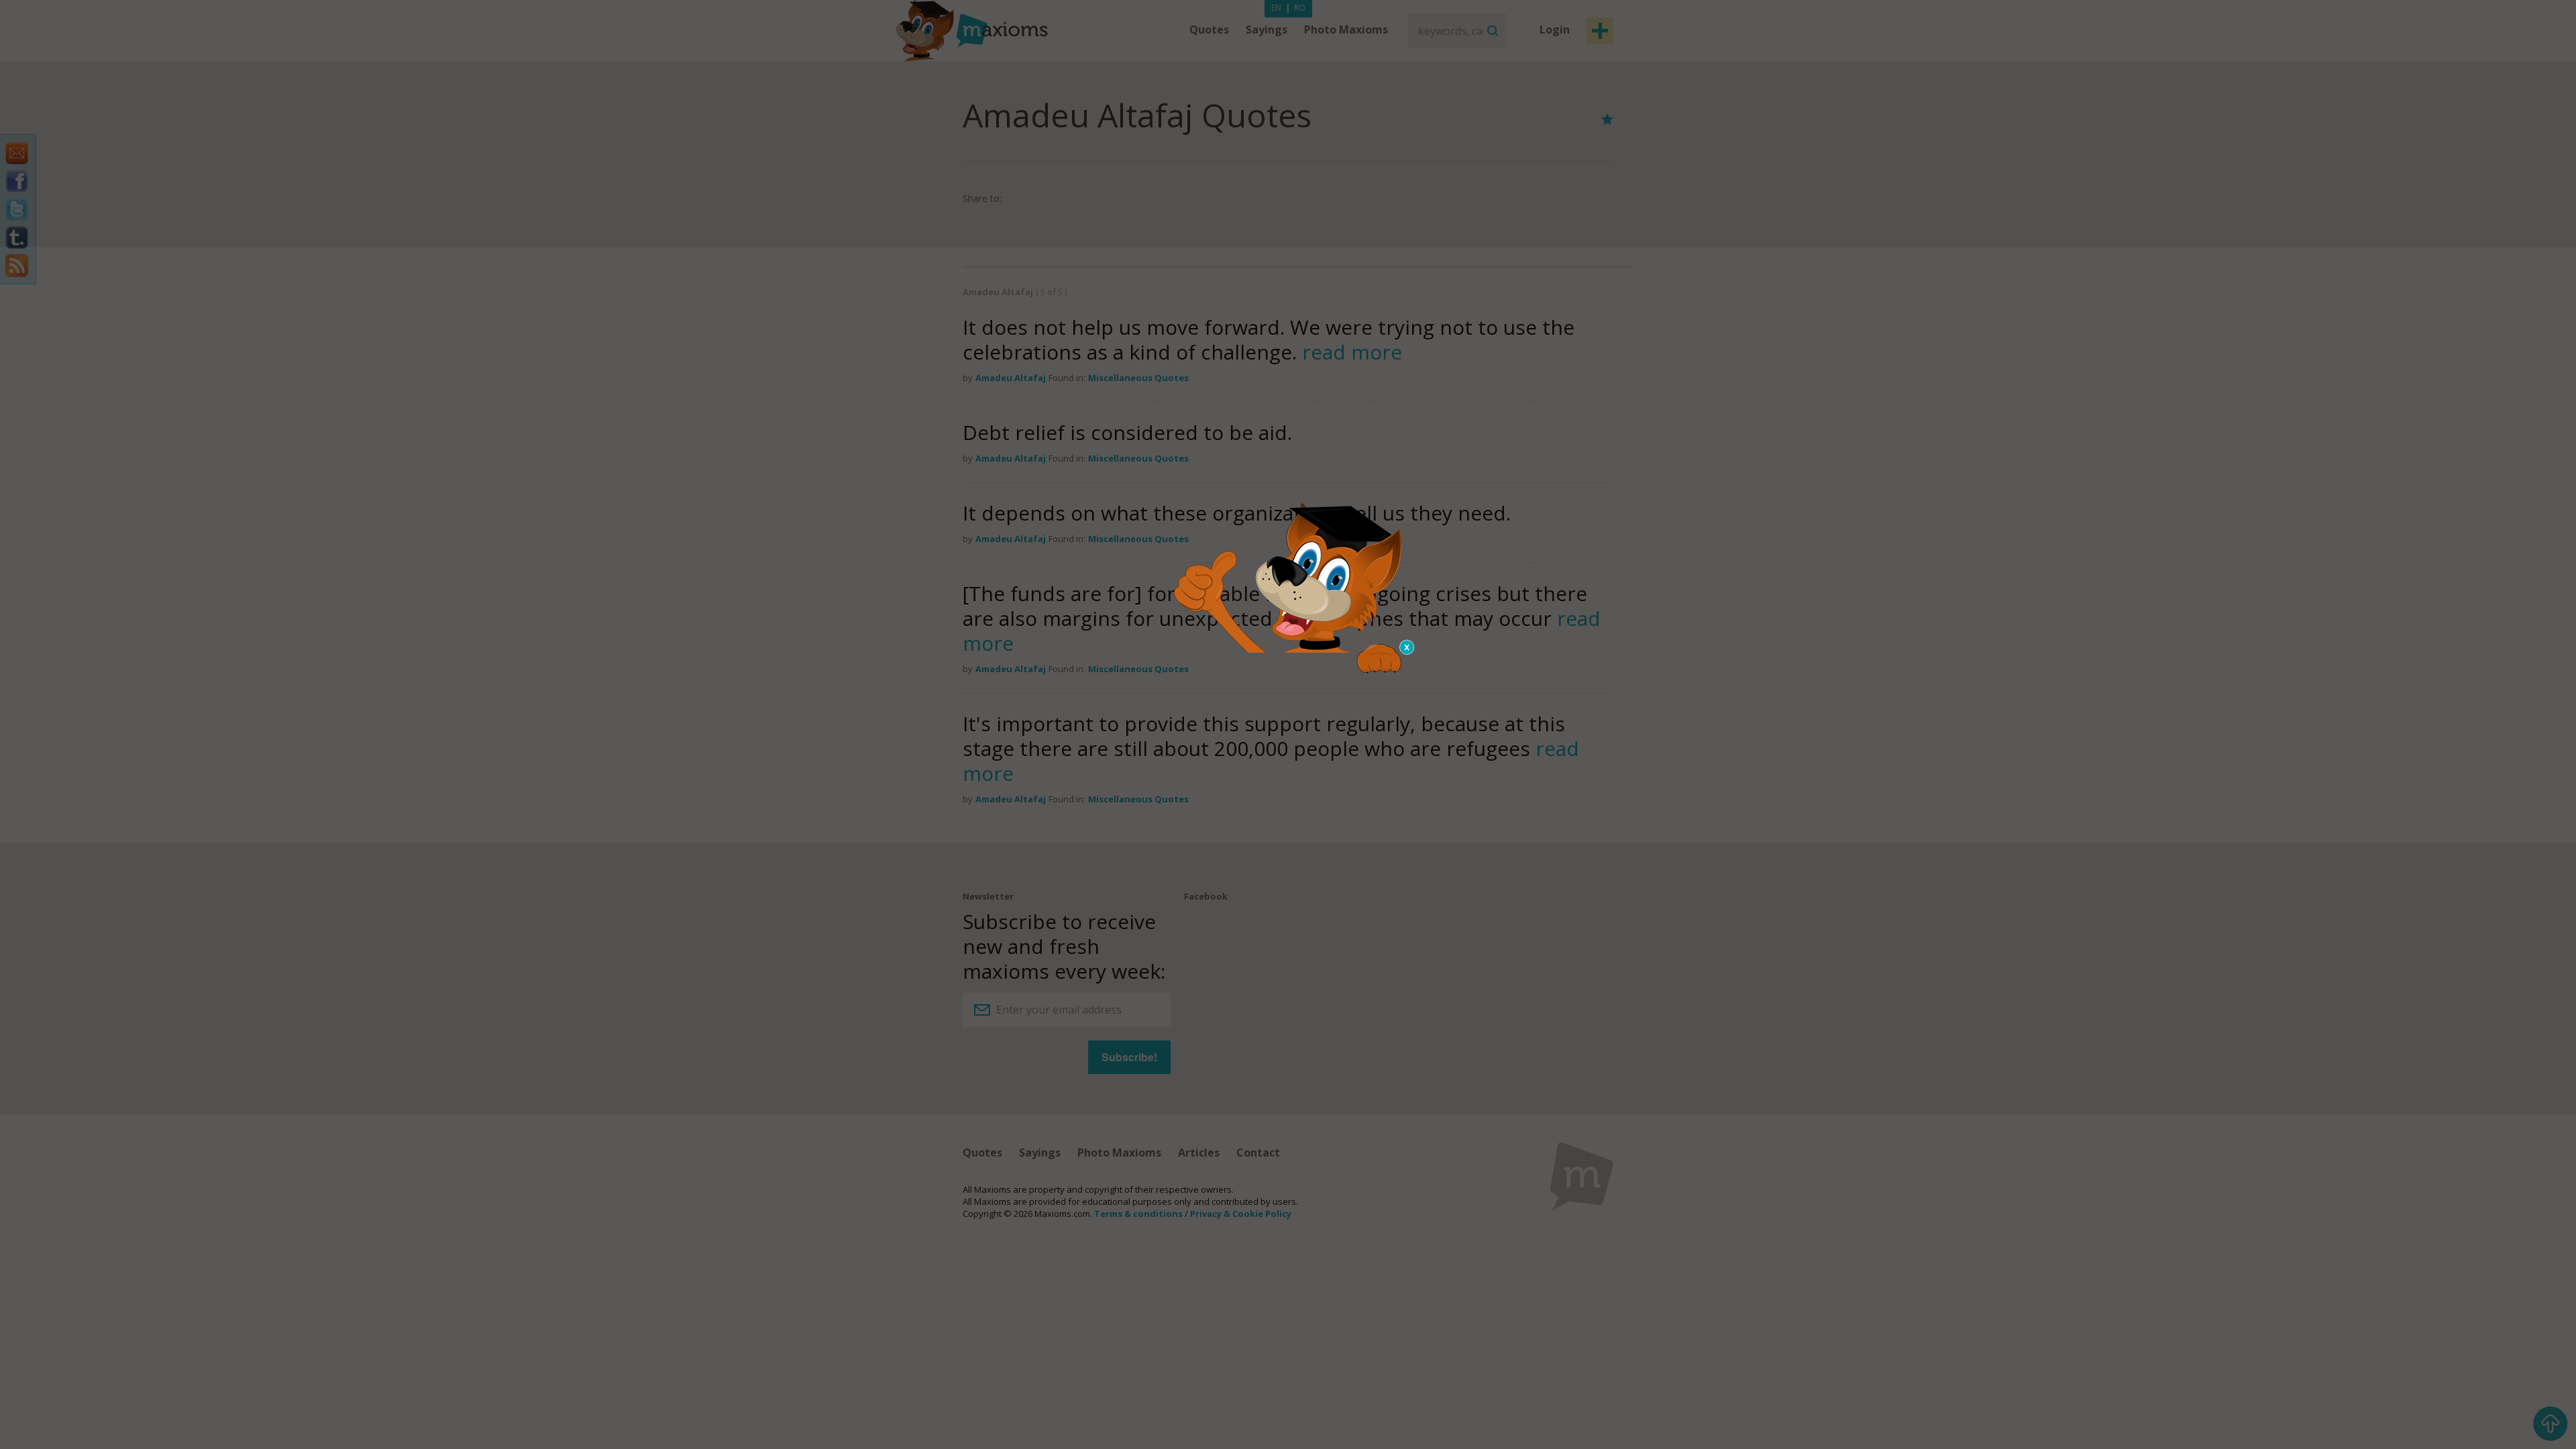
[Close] (1407, 647)
